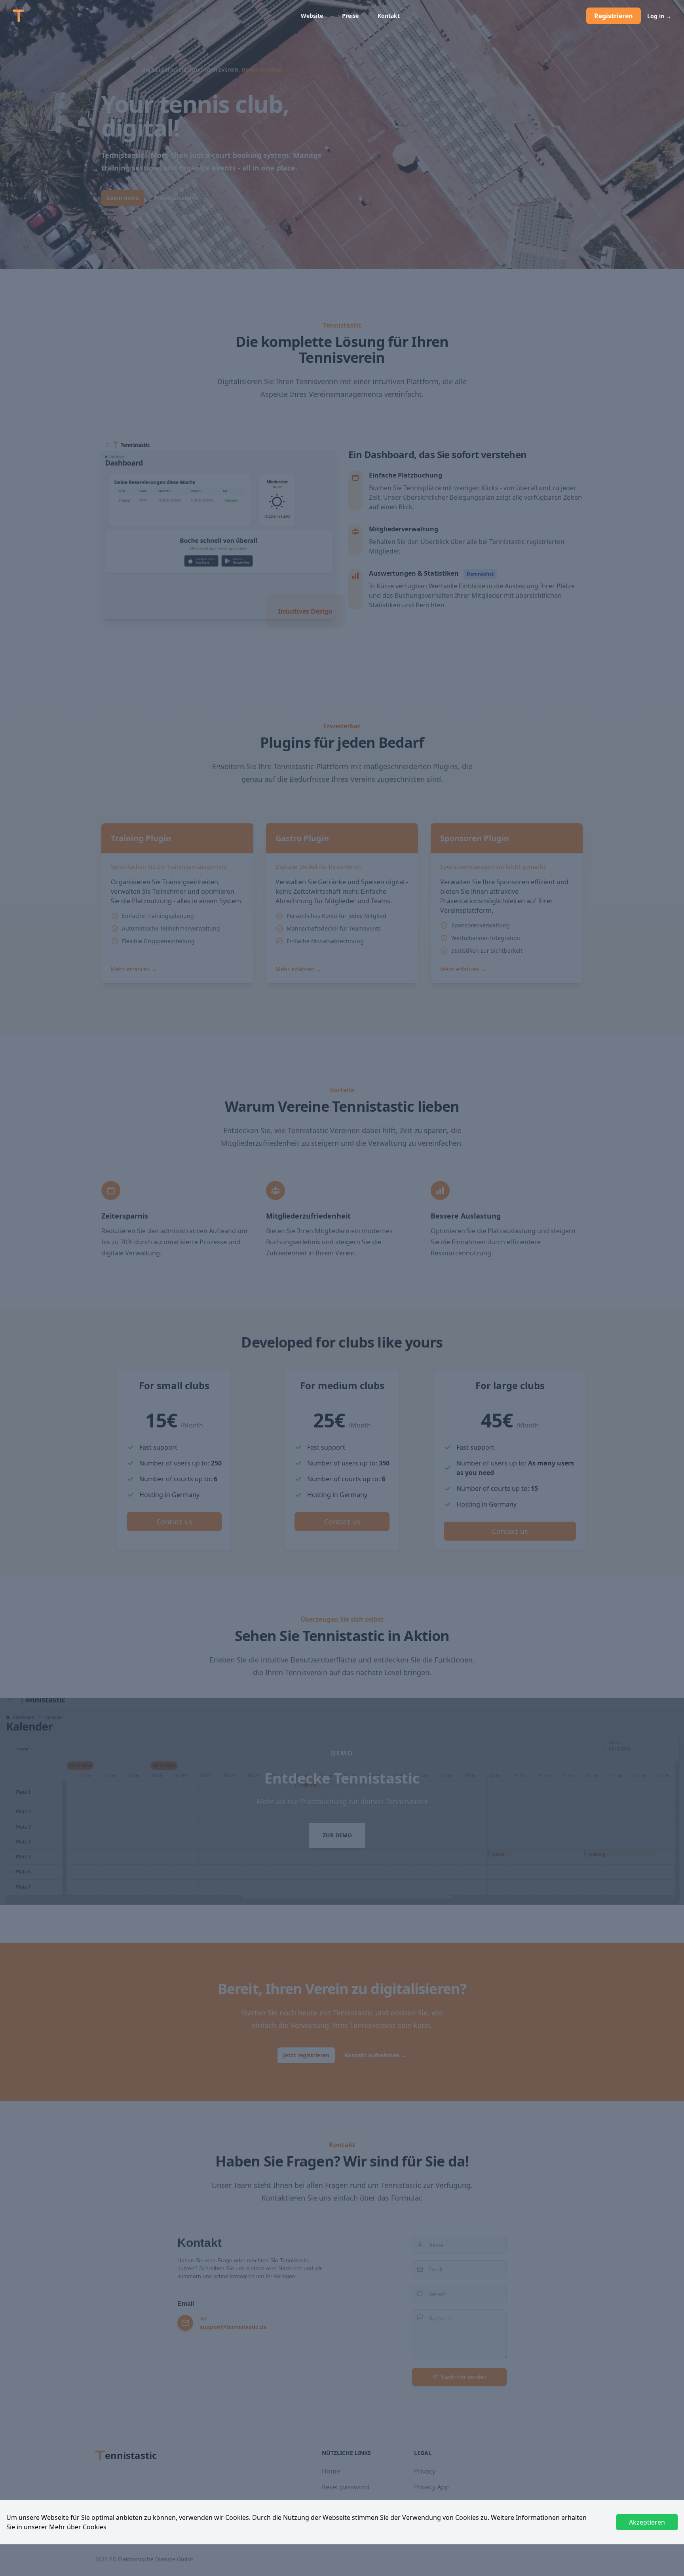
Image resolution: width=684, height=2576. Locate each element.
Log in (659, 16)
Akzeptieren (647, 2522)
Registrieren (614, 16)
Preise (350, 16)
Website (312, 16)
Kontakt (389, 16)
